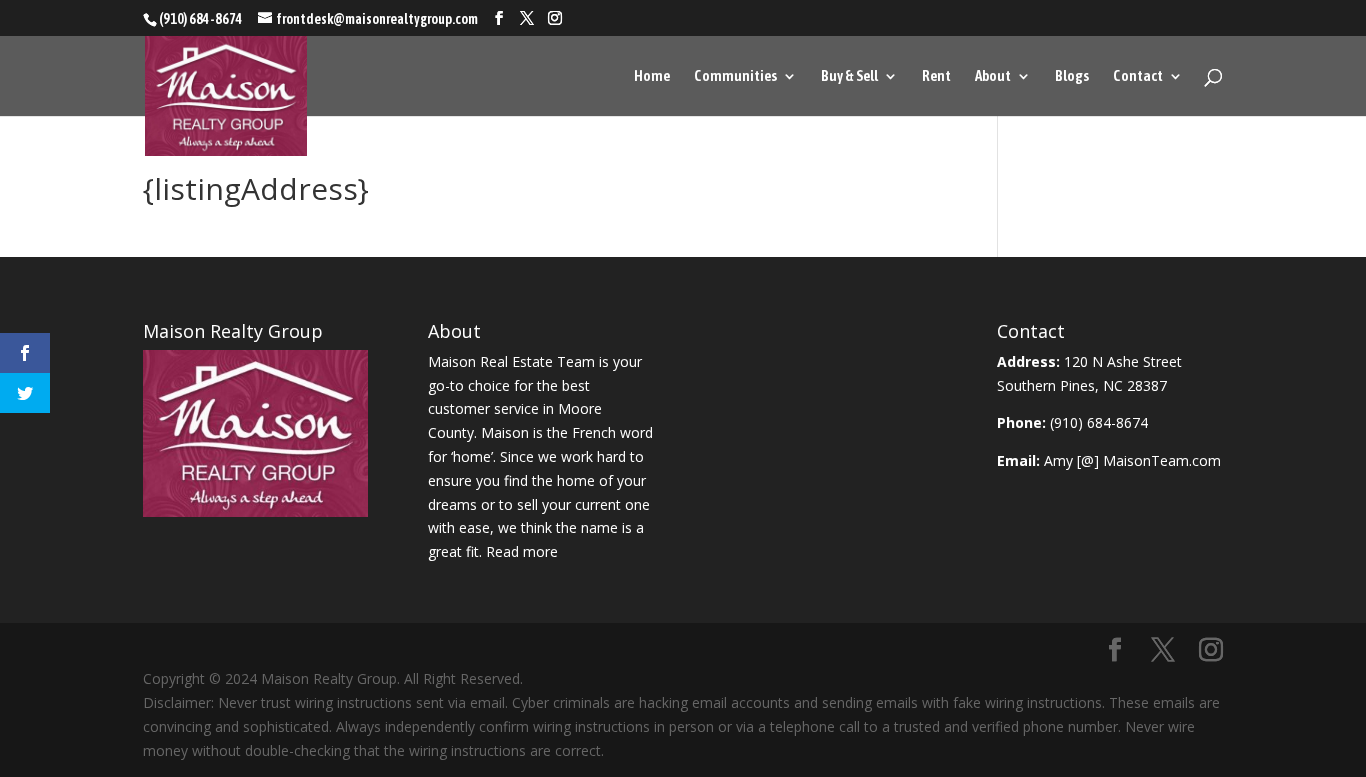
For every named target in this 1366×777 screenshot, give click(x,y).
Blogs (1072, 76)
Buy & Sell (849, 76)
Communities (735, 76)
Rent (936, 76)
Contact (1138, 76)
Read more (522, 551)
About (993, 76)
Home (652, 76)
